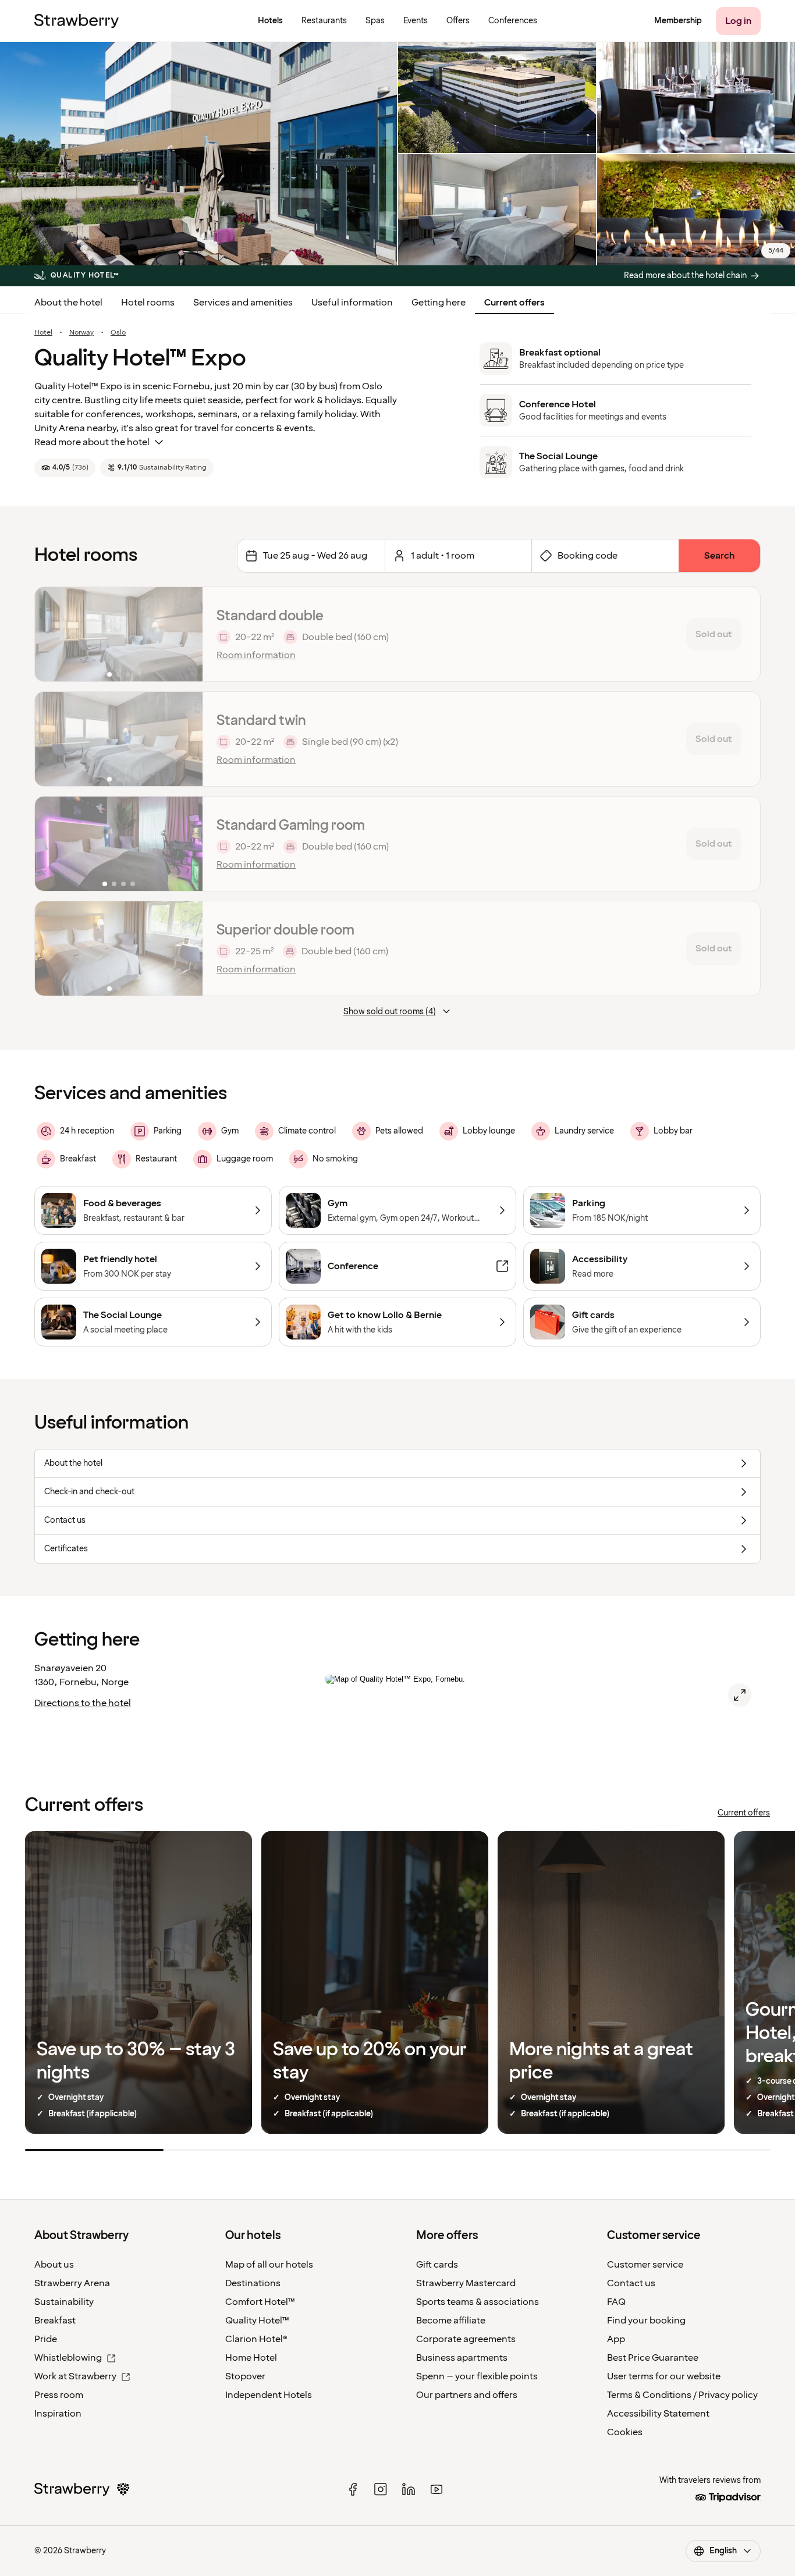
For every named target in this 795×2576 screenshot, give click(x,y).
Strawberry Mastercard (466, 2283)
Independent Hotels (269, 2395)
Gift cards (437, 2265)
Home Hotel (251, 2358)
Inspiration (58, 2414)
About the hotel (68, 303)
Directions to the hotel (83, 1703)
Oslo (118, 333)
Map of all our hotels (269, 2265)
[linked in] (409, 2489)
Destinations (253, 2283)
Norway (81, 333)
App (616, 2339)
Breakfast (55, 2321)
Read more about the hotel (92, 442)
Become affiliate (451, 2321)
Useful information (352, 303)
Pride (46, 2339)
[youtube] (436, 2489)
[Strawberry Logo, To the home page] (77, 21)
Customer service (645, 2265)
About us (54, 2265)
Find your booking (646, 2321)
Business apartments (462, 2358)
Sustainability (64, 2302)
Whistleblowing (68, 2358)
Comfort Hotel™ (260, 2302)
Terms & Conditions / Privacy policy (682, 2395)
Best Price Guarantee (653, 2358)
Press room (59, 2395)
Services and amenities (243, 303)
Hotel (43, 333)
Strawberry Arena (72, 2283)
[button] (119, 634)
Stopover (245, 2376)
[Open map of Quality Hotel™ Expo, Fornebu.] (740, 1695)
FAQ (616, 2302)
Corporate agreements (466, 2339)
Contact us (631, 2283)
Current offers (514, 303)
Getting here (439, 303)
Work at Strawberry (75, 2376)
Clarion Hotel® (256, 2339)
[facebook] (353, 2489)
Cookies (625, 2432)
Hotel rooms (148, 303)
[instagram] (381, 2489)
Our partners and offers (467, 2395)
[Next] (186, 634)
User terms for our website (664, 2376)
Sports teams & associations (478, 2302)
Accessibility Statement (658, 2414)
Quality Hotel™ (257, 2321)
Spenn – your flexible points (477, 2376)
